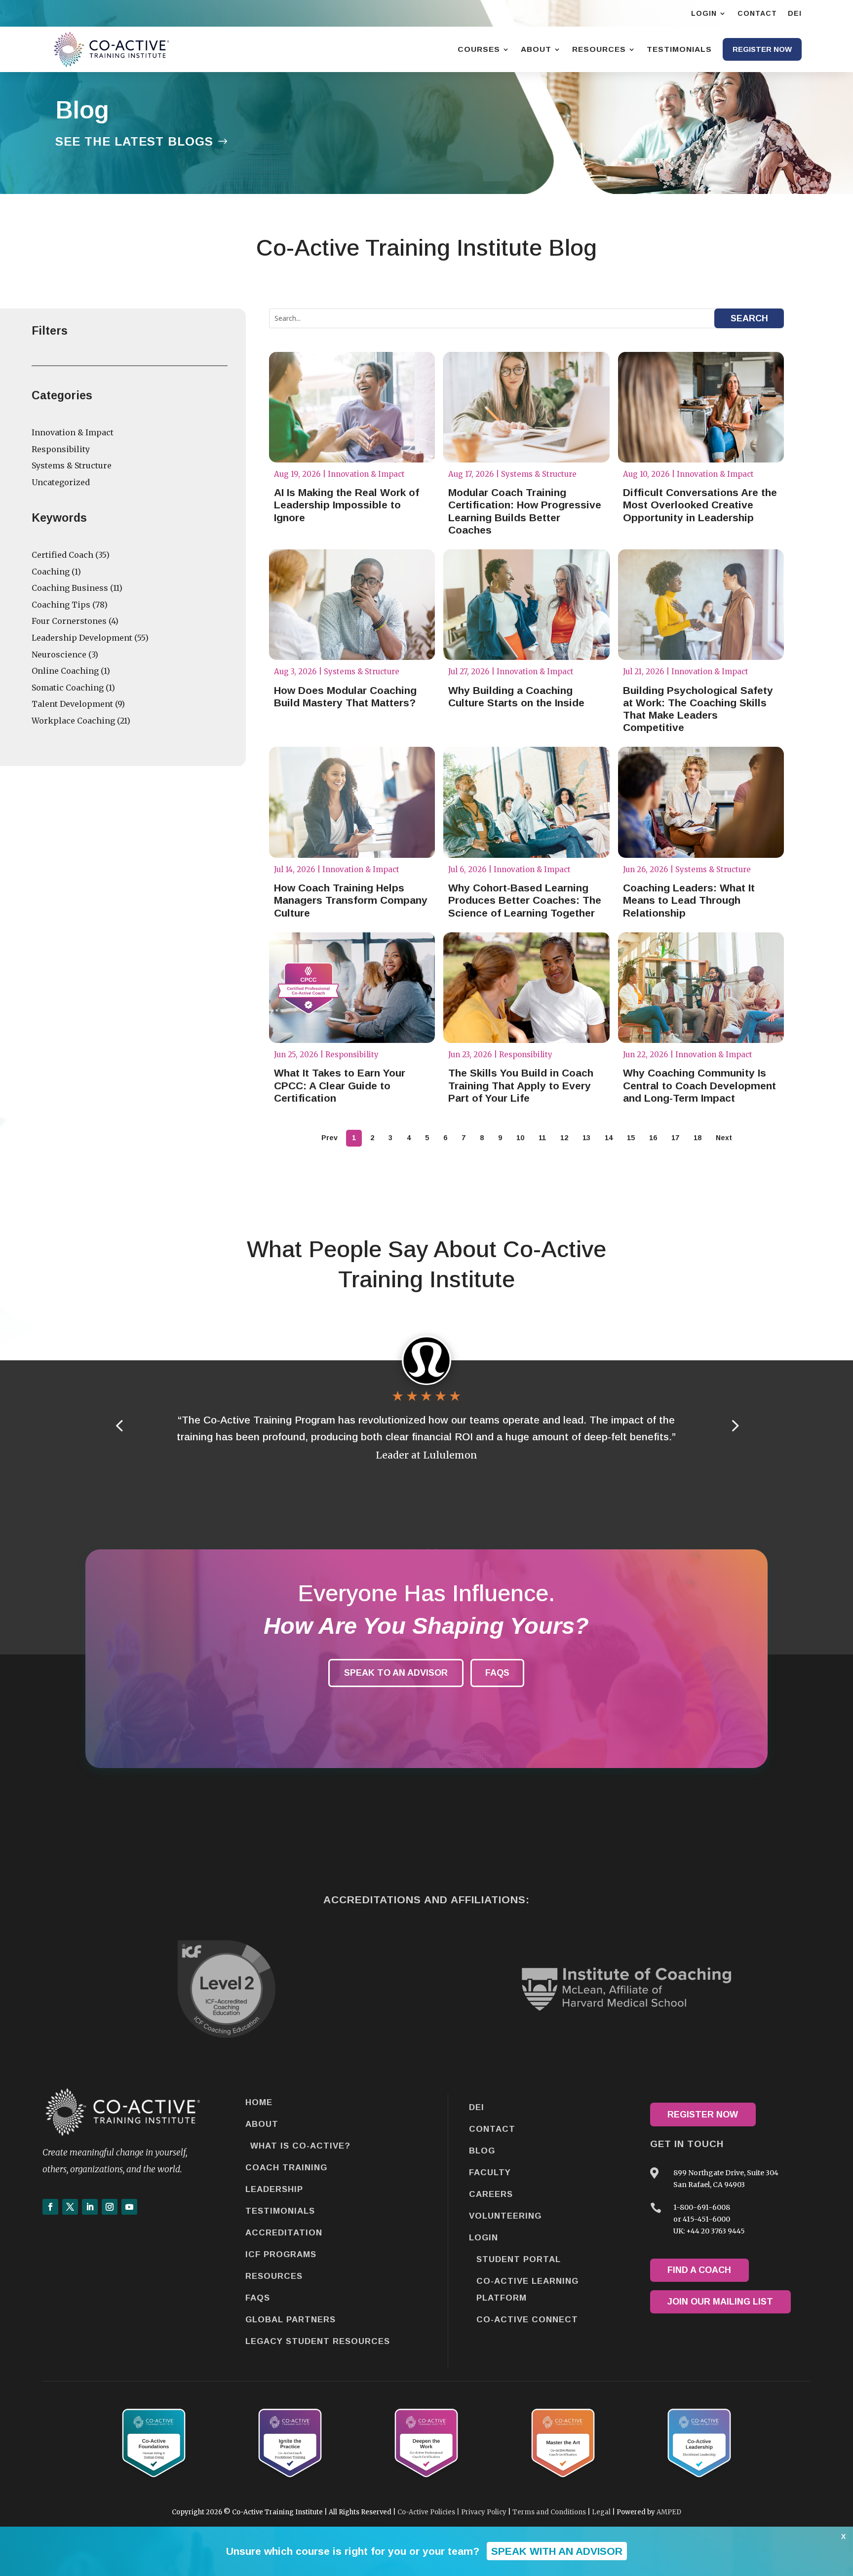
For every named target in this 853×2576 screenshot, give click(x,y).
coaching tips (61, 605)
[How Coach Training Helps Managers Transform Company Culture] (352, 802)
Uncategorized (61, 482)
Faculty (490, 2172)
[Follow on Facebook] (50, 2207)
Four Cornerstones (69, 621)
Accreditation (284, 2233)
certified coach (62, 555)
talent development (72, 704)
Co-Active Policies (426, 2512)
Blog (482, 2151)
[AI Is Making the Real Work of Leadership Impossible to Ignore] (352, 407)
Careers (491, 2194)
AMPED (669, 2512)
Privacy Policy (484, 2512)
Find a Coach (699, 2270)
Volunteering (505, 2216)
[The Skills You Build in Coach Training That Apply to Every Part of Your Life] (526, 988)
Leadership (274, 2189)
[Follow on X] (70, 2207)
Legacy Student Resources (318, 2341)
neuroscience (59, 654)
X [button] (843, 2537)
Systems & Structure (72, 465)
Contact (492, 2129)
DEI (477, 2107)
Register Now (703, 2115)
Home (259, 2102)
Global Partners (291, 2320)
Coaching (51, 572)
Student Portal (519, 2259)
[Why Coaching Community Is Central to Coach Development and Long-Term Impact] (701, 988)
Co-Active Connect (527, 2320)
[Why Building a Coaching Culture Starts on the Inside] (526, 605)
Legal (601, 2512)
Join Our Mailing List (720, 2302)
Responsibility (61, 449)
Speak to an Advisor (396, 1673)
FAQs (497, 1673)
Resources (274, 2276)
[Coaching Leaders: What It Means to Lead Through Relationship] (701, 802)
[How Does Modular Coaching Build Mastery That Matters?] (352, 605)
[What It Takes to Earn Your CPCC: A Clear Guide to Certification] (352, 988)
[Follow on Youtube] (129, 2207)
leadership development (82, 638)
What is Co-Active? (300, 2146)
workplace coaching (73, 721)
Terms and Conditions (549, 2512)
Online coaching (65, 671)
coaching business (70, 588)
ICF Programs (281, 2254)
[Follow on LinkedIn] (90, 2207)
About (262, 2124)
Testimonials (280, 2211)
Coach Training (286, 2168)
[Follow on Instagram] (110, 2207)
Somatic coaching (68, 688)
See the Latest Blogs (134, 141)
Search (749, 318)
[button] (734, 1425)
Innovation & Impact (73, 432)
